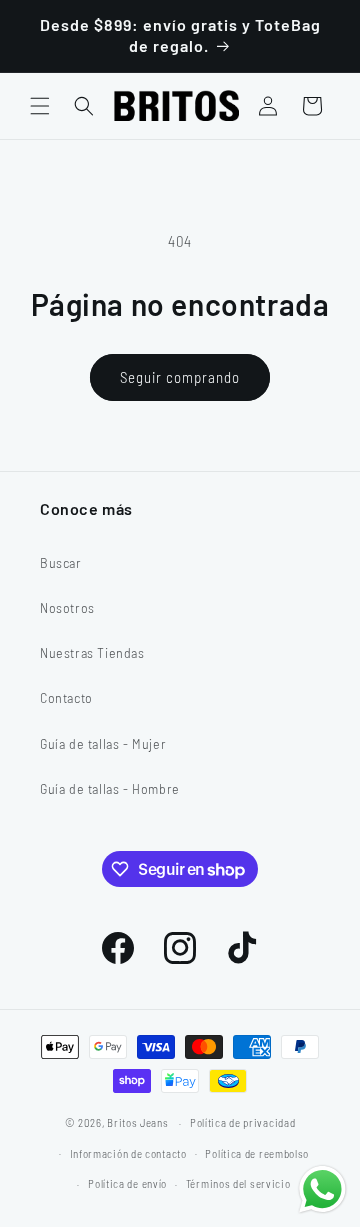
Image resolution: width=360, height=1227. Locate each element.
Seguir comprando (180, 377)
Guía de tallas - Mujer (103, 743)
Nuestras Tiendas (92, 652)
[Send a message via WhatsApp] (322, 1189)
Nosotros (67, 607)
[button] (40, 106)
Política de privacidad (242, 1122)
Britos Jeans (137, 1122)
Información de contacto (128, 1153)
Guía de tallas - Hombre (110, 788)
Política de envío (127, 1183)
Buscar (61, 562)
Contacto (66, 697)
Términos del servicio (238, 1183)
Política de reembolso (257, 1153)
